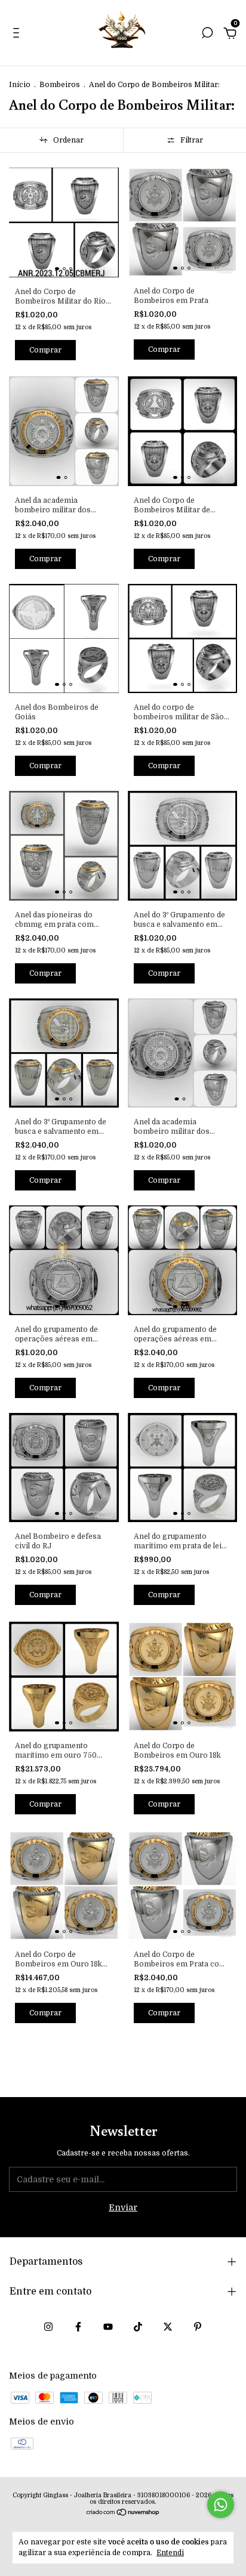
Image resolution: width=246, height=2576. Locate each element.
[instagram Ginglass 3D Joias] (48, 2327)
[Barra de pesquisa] (207, 35)
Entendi (170, 2553)
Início (20, 85)
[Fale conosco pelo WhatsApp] (221, 2505)
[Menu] (18, 35)
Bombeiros (60, 85)
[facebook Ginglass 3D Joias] (78, 2327)
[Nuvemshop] (123, 2513)
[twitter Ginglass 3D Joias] (168, 2327)
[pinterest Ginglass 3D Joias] (198, 2327)
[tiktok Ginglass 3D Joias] (138, 2327)
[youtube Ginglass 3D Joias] (108, 2327)
